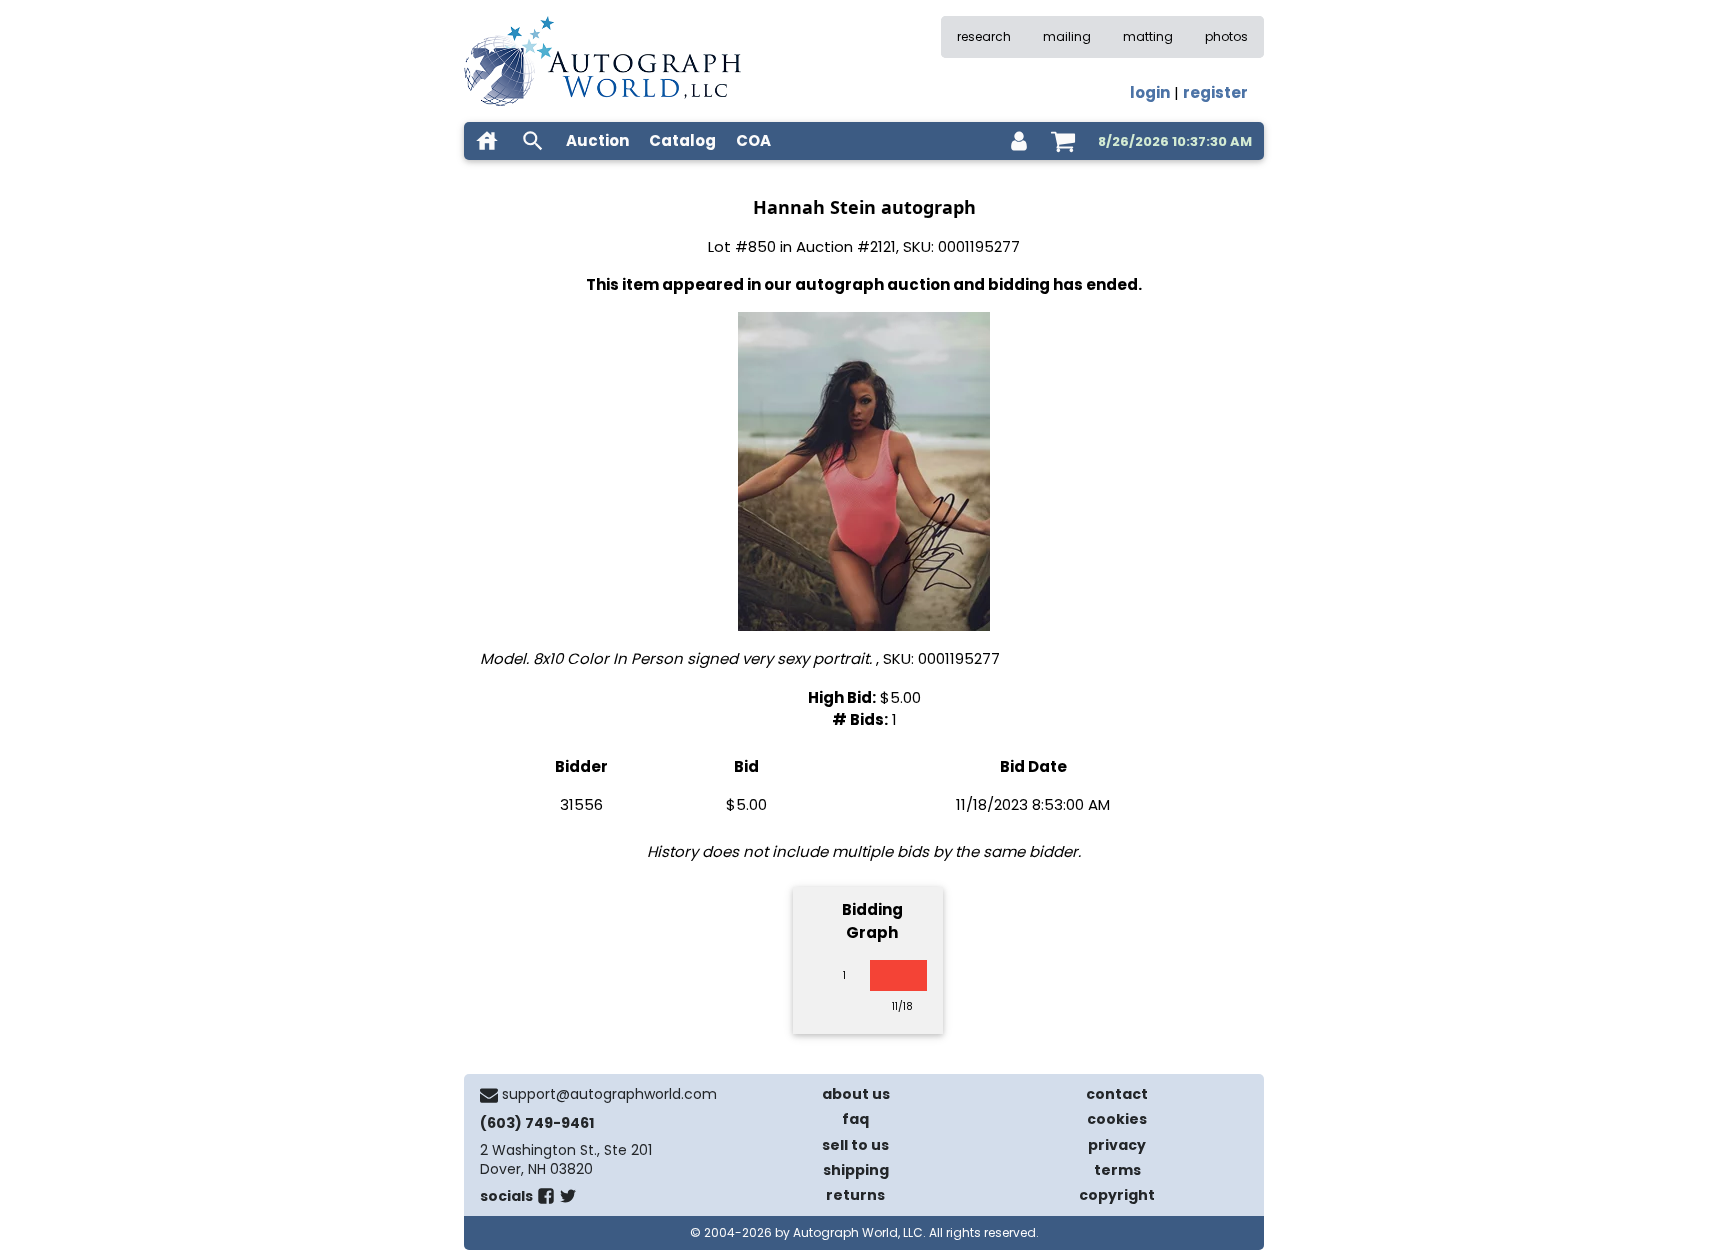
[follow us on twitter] (568, 1200)
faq (855, 1119)
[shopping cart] (1063, 141)
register (1215, 92)
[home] (487, 141)
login (1150, 92)
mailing (1067, 36)
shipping (856, 1170)
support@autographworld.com (609, 1094)
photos (1226, 36)
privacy (1117, 1145)
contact (1117, 1094)
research (984, 36)
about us (856, 1094)
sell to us (855, 1145)
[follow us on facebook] (546, 1200)
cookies (1117, 1119)
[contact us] (489, 1095)
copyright (1117, 1195)
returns (855, 1195)
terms (1117, 1170)
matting (1148, 36)
